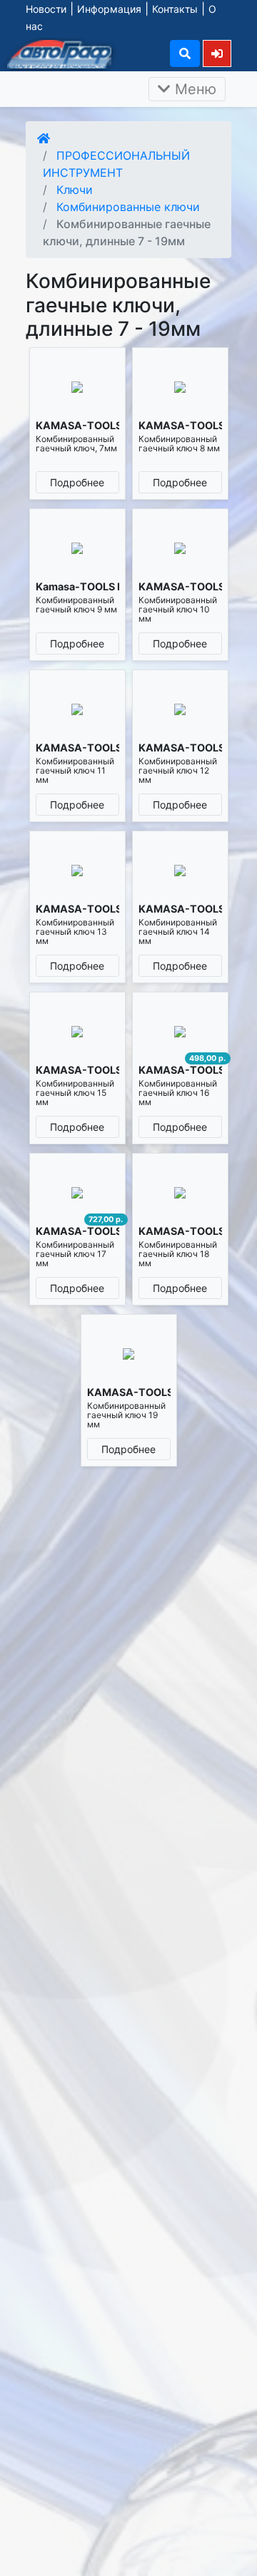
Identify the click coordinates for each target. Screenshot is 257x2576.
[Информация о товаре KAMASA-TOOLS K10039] (77, 1192)
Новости (46, 9)
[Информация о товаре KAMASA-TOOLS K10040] (180, 1192)
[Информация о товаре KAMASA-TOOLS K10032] (180, 548)
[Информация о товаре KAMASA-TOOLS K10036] (180, 870)
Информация (109, 9)
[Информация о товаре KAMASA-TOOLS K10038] (180, 1031)
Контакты (175, 9)
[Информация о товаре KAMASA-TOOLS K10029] (77, 387)
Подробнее (77, 482)
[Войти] (217, 53)
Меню (193, 89)
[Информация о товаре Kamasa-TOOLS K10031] (77, 548)
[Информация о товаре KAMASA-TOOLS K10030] (180, 387)
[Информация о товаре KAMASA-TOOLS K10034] (180, 709)
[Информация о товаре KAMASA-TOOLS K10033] (77, 709)
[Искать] (185, 53)
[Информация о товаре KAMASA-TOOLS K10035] (77, 870)
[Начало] (44, 138)
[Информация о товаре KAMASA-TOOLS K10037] (77, 1031)
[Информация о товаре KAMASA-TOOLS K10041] (129, 1354)
